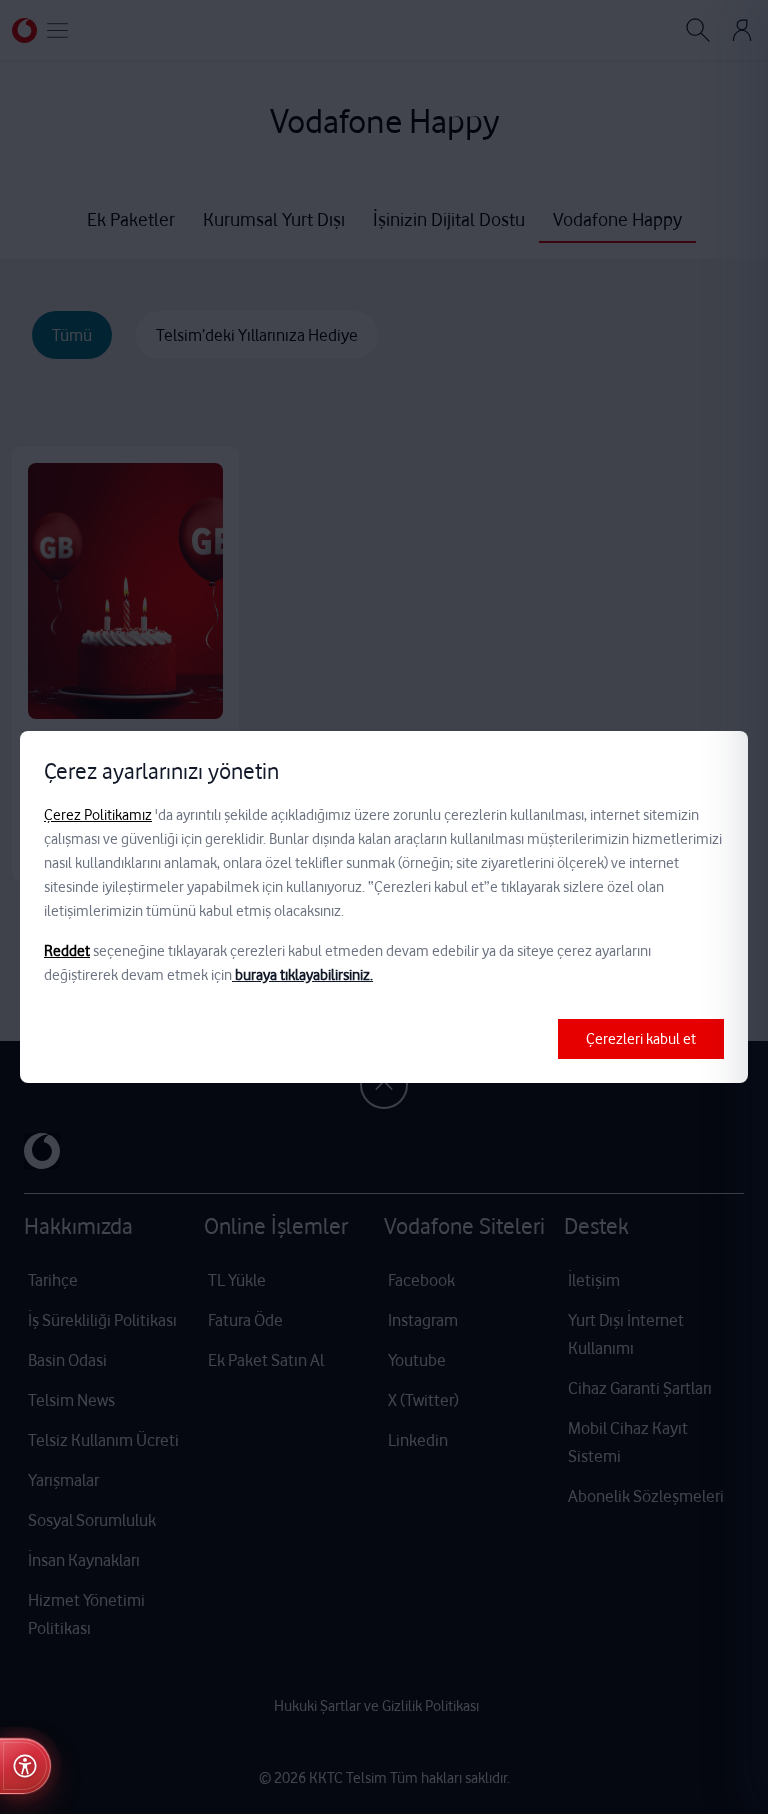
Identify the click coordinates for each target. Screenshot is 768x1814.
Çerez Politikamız (98, 815)
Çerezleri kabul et (641, 1039)
